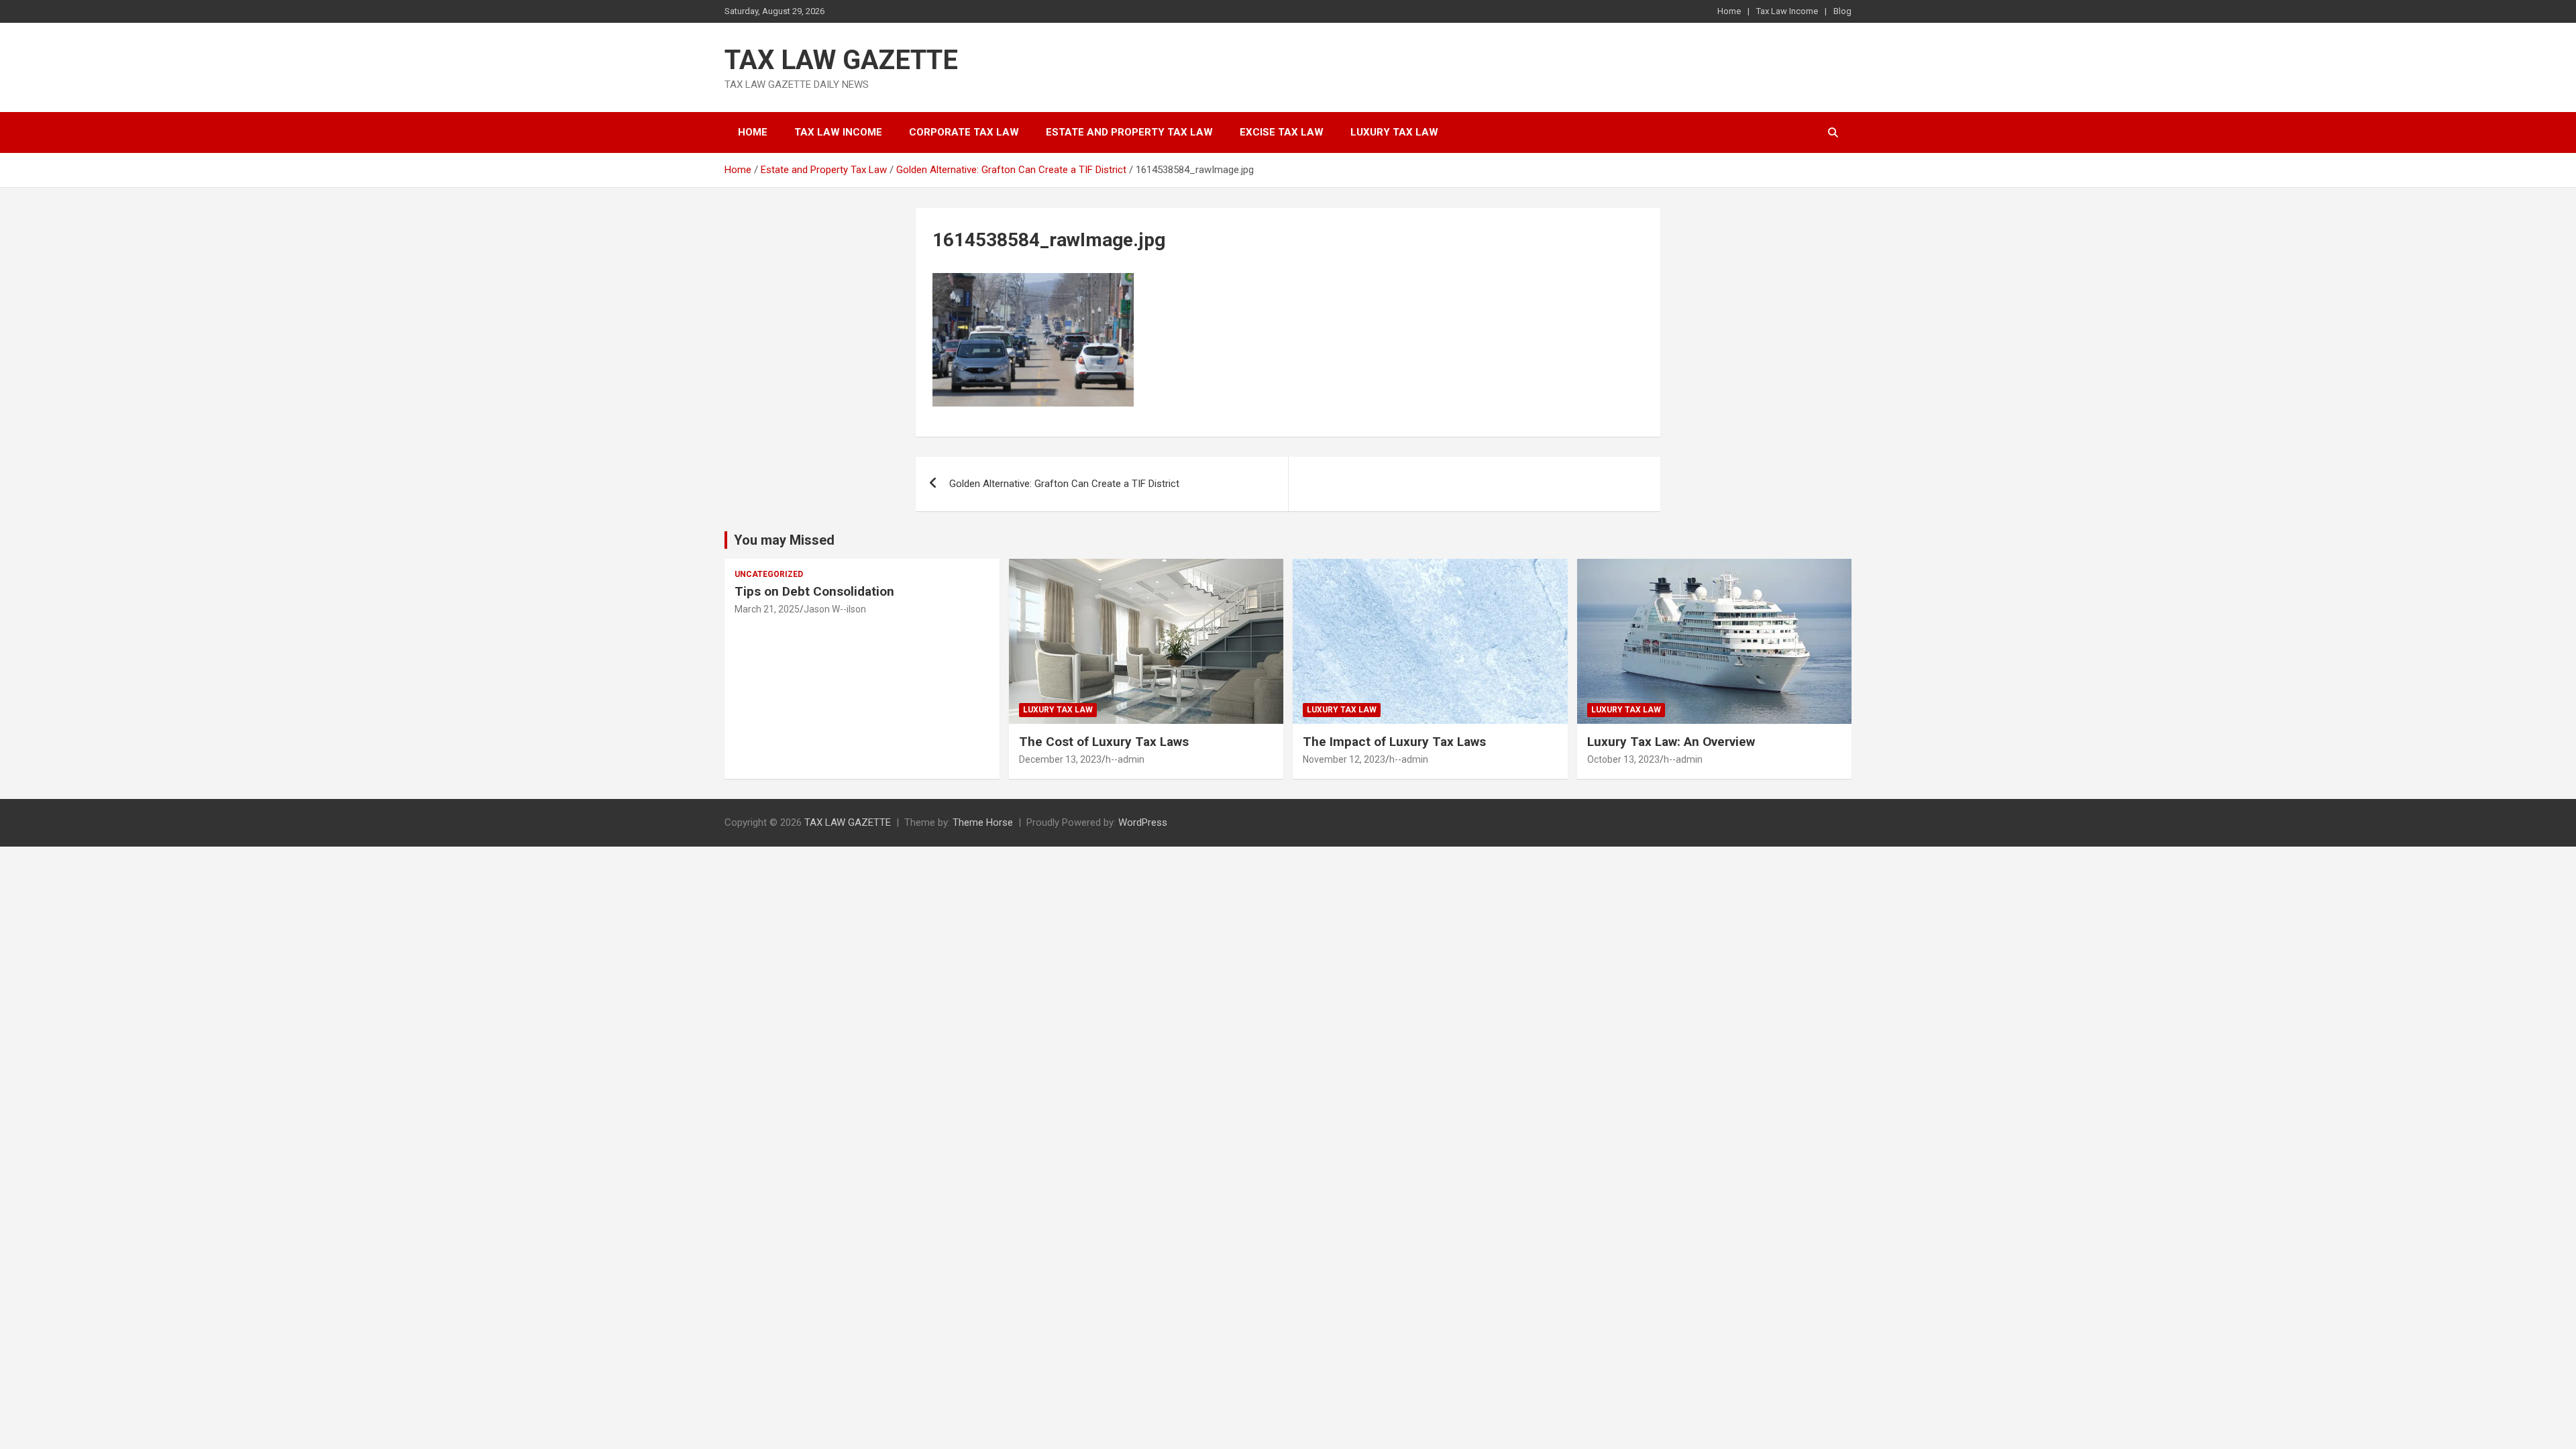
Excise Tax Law (1282, 132)
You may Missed (784, 540)
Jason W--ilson (835, 609)
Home (1729, 11)
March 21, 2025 (767, 609)
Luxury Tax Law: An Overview (1671, 742)
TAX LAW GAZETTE (841, 60)
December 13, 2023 (1060, 759)
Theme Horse (983, 822)
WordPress (1143, 822)
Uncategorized (769, 574)
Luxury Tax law (1394, 132)
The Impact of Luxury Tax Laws (1394, 742)
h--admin (1125, 759)
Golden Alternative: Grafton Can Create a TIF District (1064, 484)
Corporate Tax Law (964, 132)
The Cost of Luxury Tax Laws (1104, 742)
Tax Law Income (1787, 11)
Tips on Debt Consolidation (816, 591)
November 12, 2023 (1344, 759)
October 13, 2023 (1623, 759)
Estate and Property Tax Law (1129, 132)
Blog (1842, 11)
